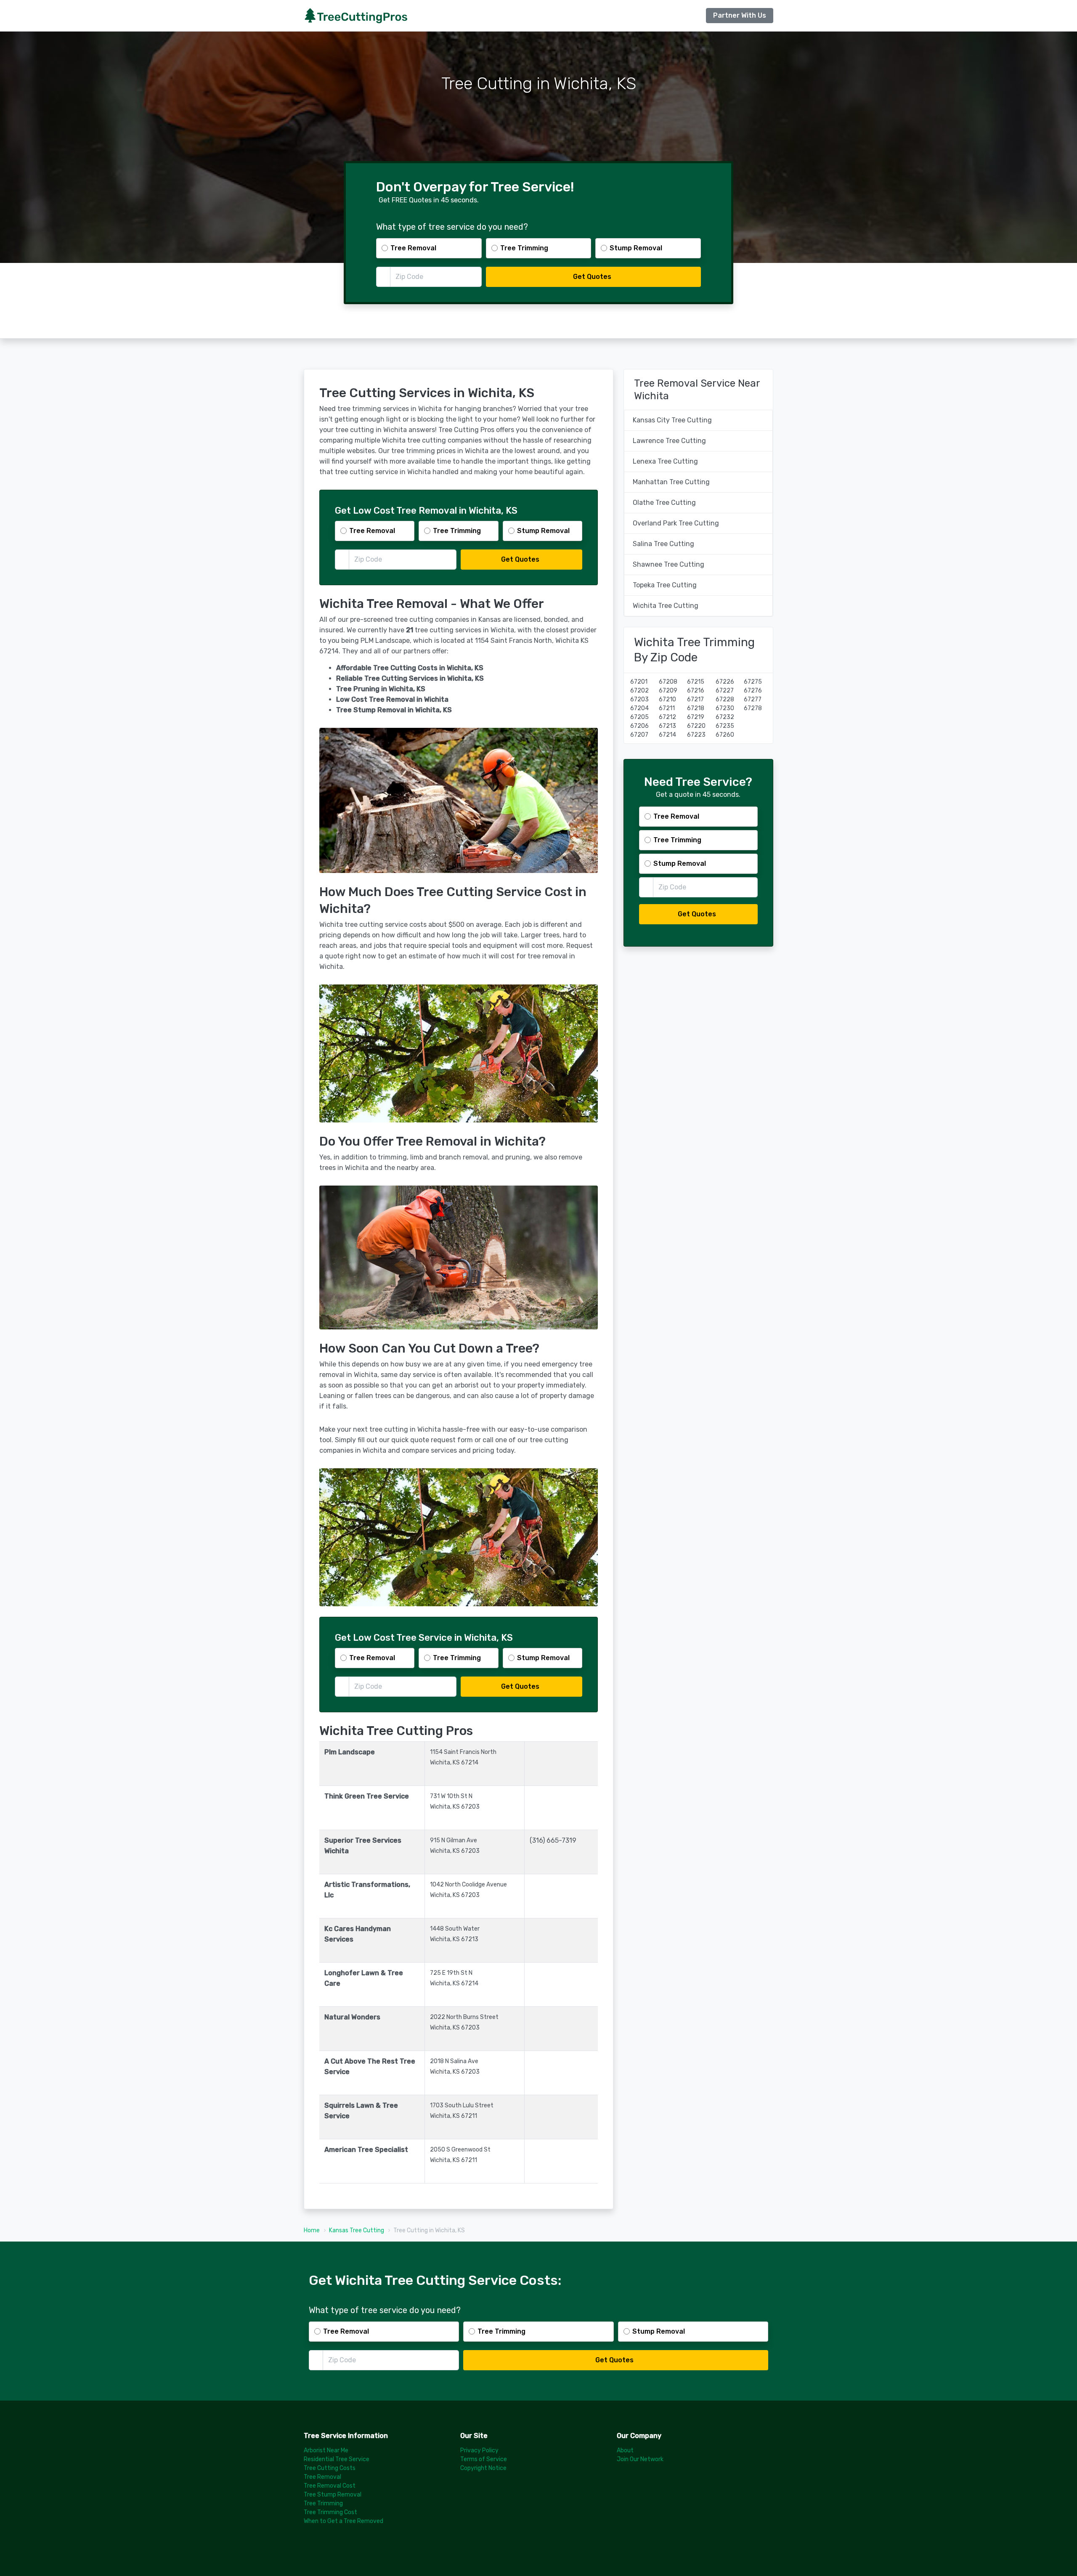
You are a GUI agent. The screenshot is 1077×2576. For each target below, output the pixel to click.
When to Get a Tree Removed (344, 2521)
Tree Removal (322, 2477)
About (625, 2450)
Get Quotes (592, 277)
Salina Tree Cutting (663, 544)
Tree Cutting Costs (330, 2468)
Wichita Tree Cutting (666, 606)
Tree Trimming (323, 2503)
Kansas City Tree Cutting (672, 420)
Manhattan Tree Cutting (671, 482)
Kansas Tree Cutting (357, 2230)
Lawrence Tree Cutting (669, 441)
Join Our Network (640, 2459)
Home (312, 2230)
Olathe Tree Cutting (664, 503)
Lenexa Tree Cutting (665, 461)
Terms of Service (484, 2459)
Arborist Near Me (326, 2450)
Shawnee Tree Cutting (668, 564)
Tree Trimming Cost (330, 2512)
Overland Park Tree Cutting (676, 523)
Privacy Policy (479, 2450)
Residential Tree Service (337, 2459)
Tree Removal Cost (330, 2486)
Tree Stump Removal (333, 2495)
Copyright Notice (483, 2468)
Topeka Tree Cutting (665, 585)
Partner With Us (740, 15)
